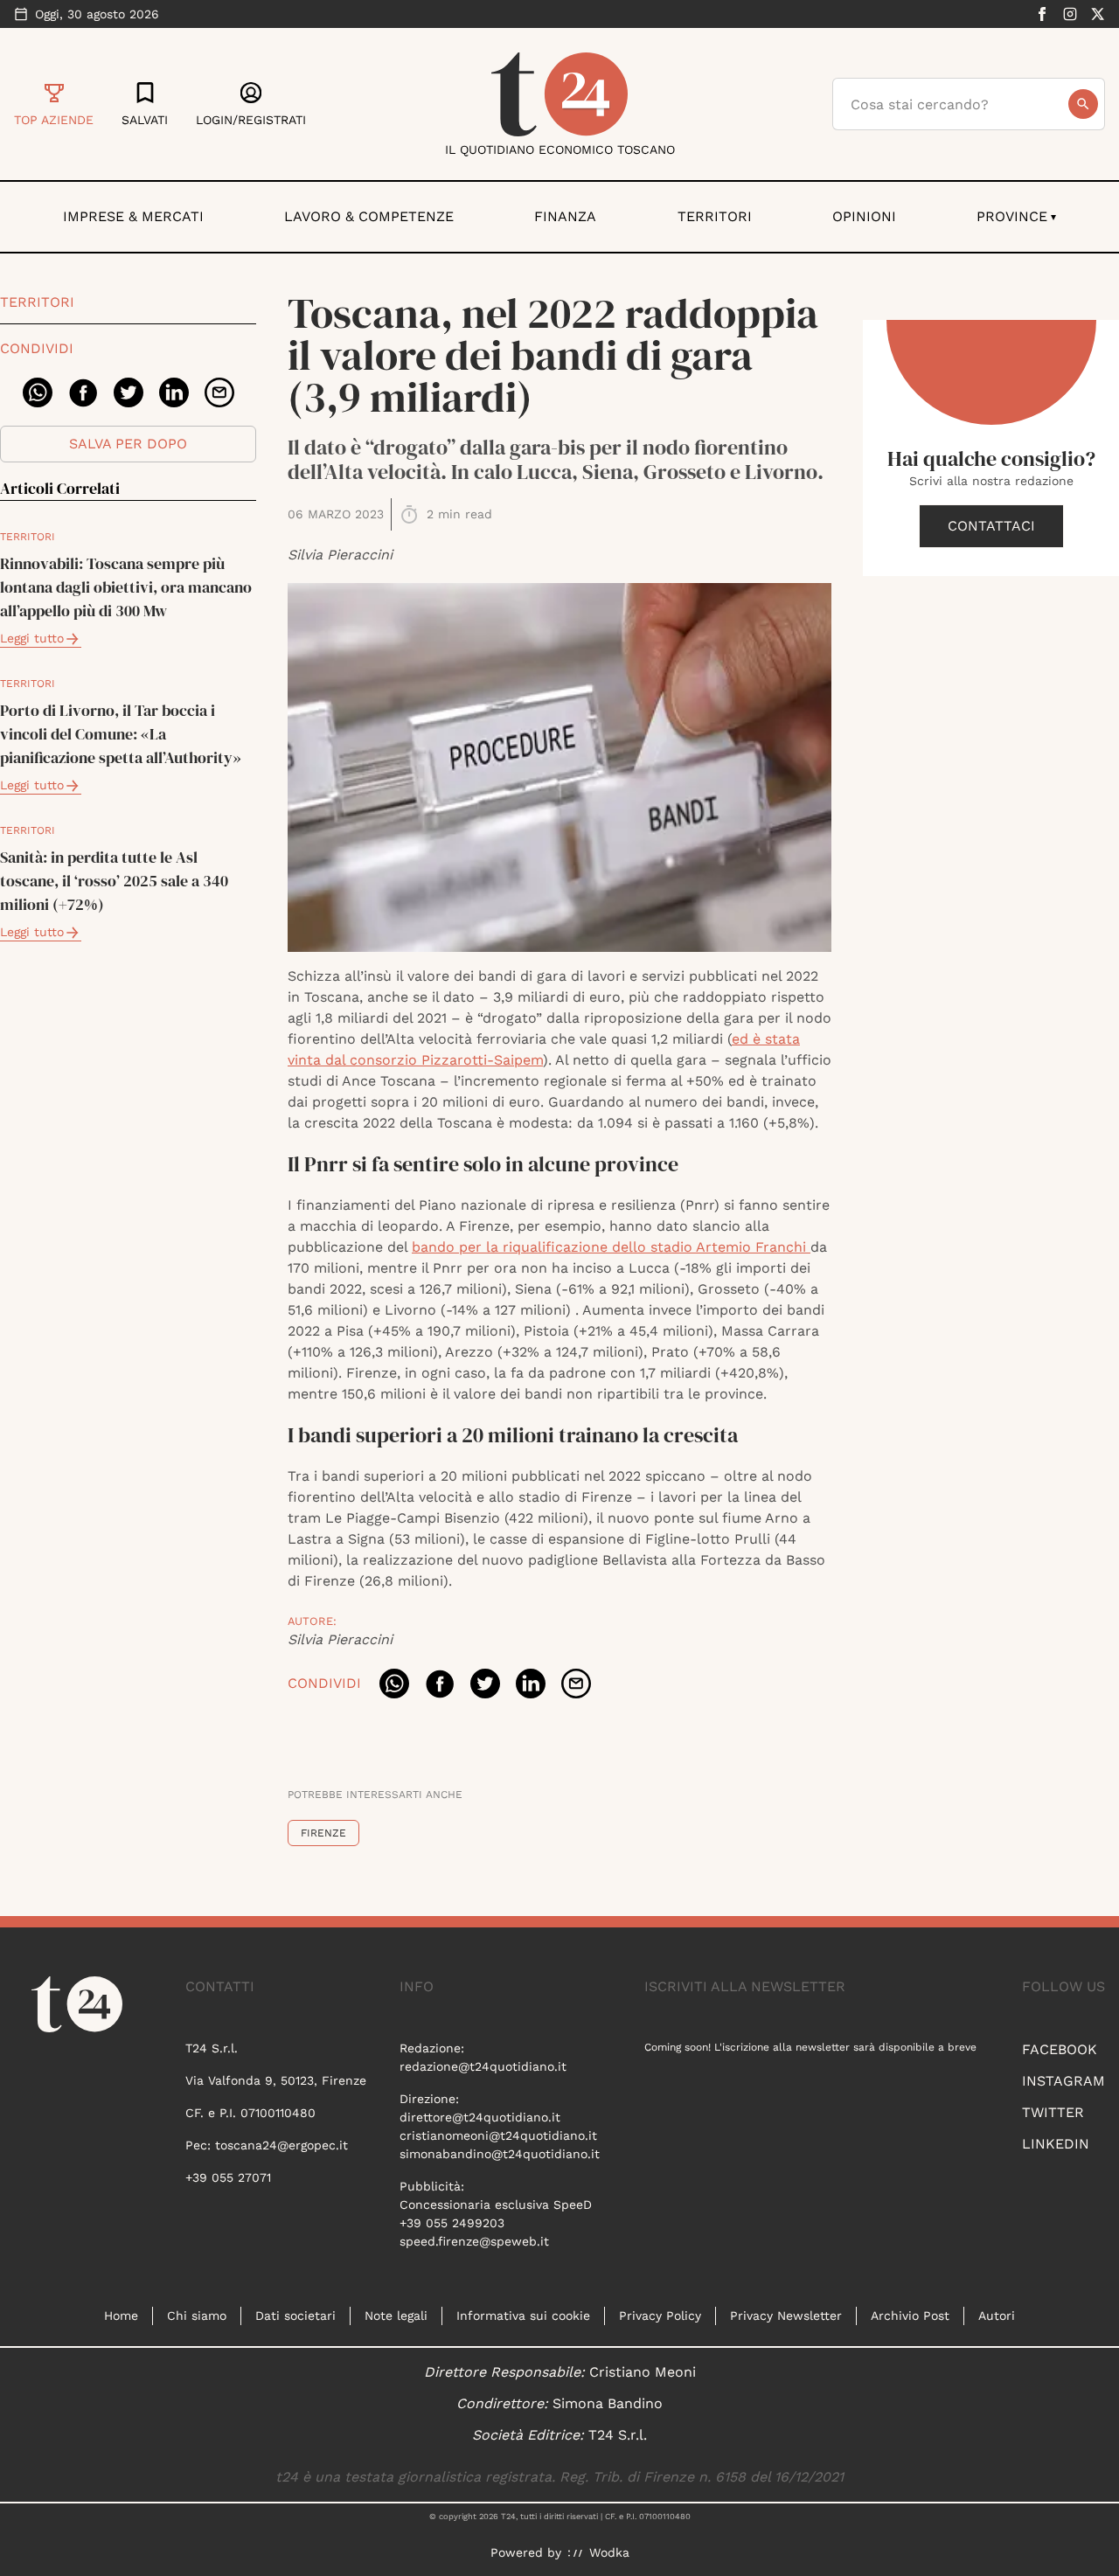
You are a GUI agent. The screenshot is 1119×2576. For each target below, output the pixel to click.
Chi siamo (197, 2316)
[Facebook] (1042, 14)
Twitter (1053, 2112)
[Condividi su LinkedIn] (174, 392)
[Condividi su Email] (219, 392)
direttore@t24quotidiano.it (480, 2117)
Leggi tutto (32, 638)
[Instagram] (1070, 14)
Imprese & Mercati (133, 216)
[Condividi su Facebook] (83, 392)
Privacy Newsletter (786, 2316)
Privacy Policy (660, 2316)
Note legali (396, 2316)
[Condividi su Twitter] (129, 392)
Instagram (1063, 2081)
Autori (997, 2316)
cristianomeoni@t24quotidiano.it (498, 2135)
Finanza (565, 216)
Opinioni (864, 216)
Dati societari (295, 2316)
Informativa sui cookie (523, 2316)
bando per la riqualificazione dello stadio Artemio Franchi (611, 1247)
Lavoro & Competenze (369, 216)
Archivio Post (910, 2316)
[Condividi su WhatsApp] (38, 392)
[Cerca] (1083, 104)
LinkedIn (1056, 2144)
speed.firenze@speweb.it (474, 2241)
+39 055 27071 (228, 2177)
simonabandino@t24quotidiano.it (500, 2154)
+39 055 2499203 (452, 2223)
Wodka (609, 2552)
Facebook (1060, 2049)
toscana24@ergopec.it (281, 2145)
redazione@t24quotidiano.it (483, 2066)
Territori (715, 216)
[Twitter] (1098, 14)
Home (121, 2316)
